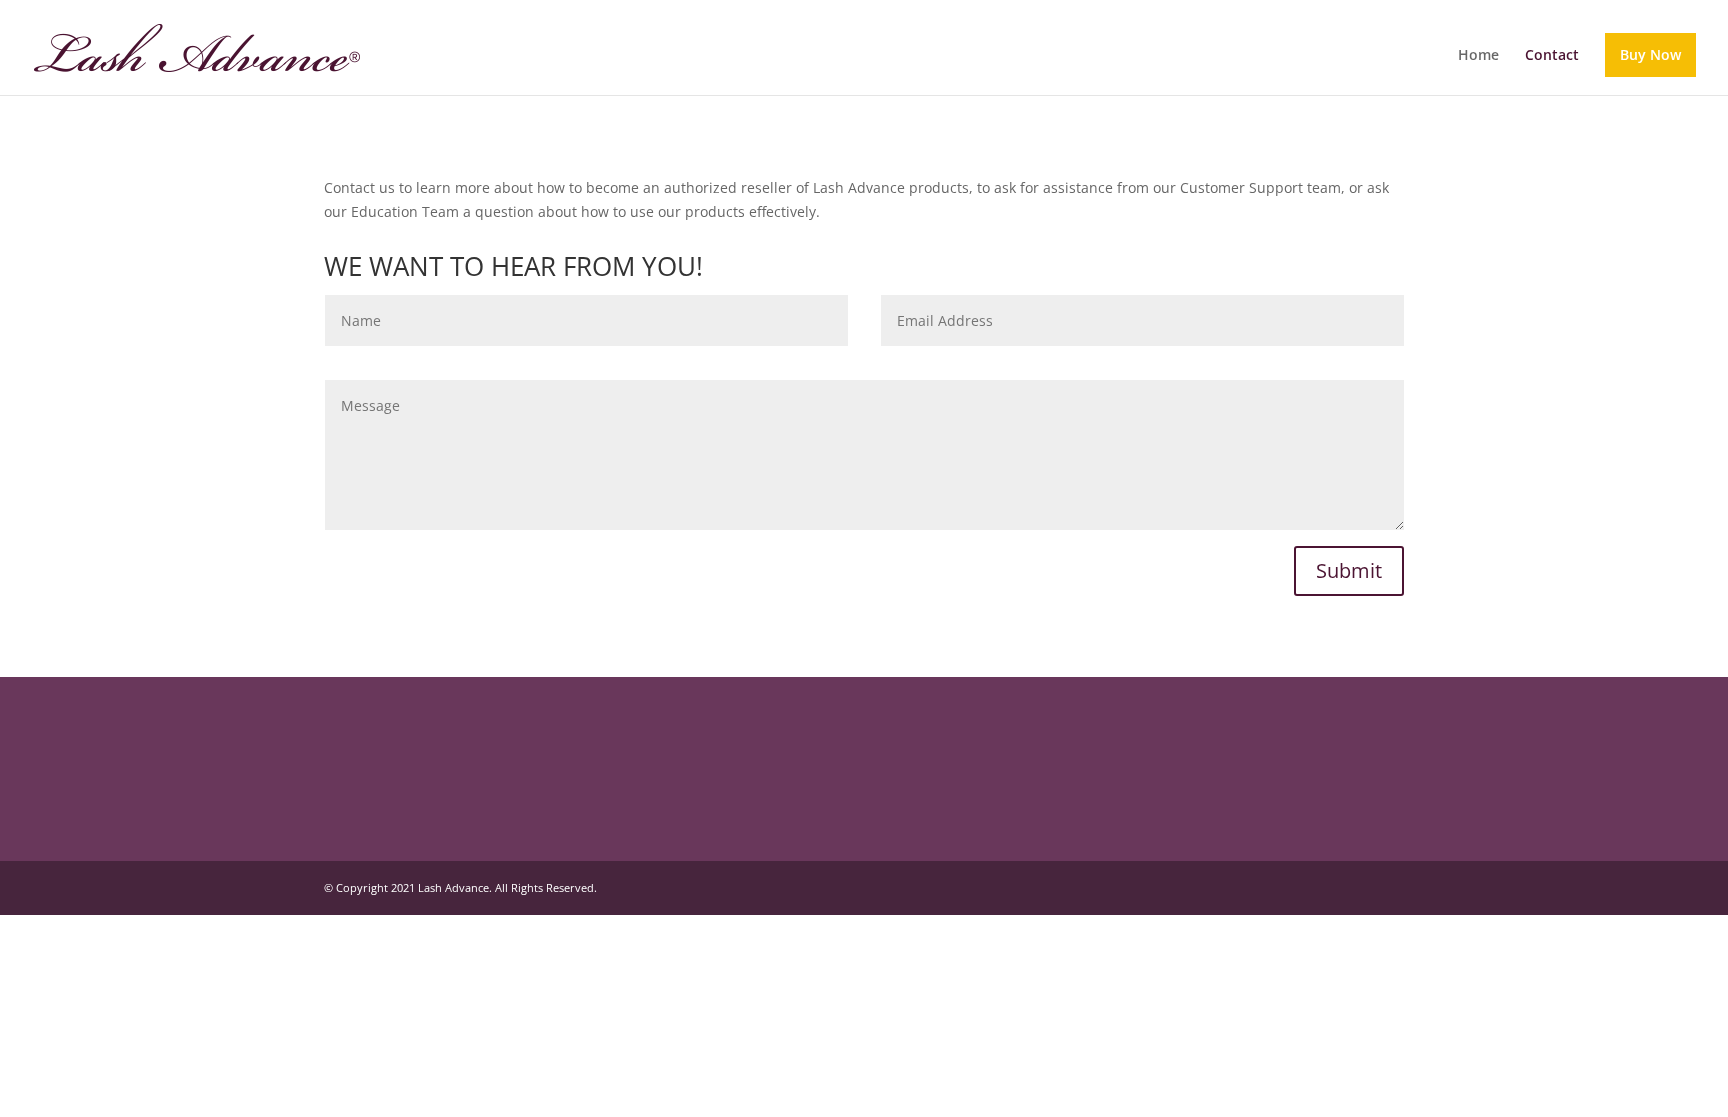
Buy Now (1650, 54)
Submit (1349, 570)
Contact (1552, 56)
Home (1478, 56)
